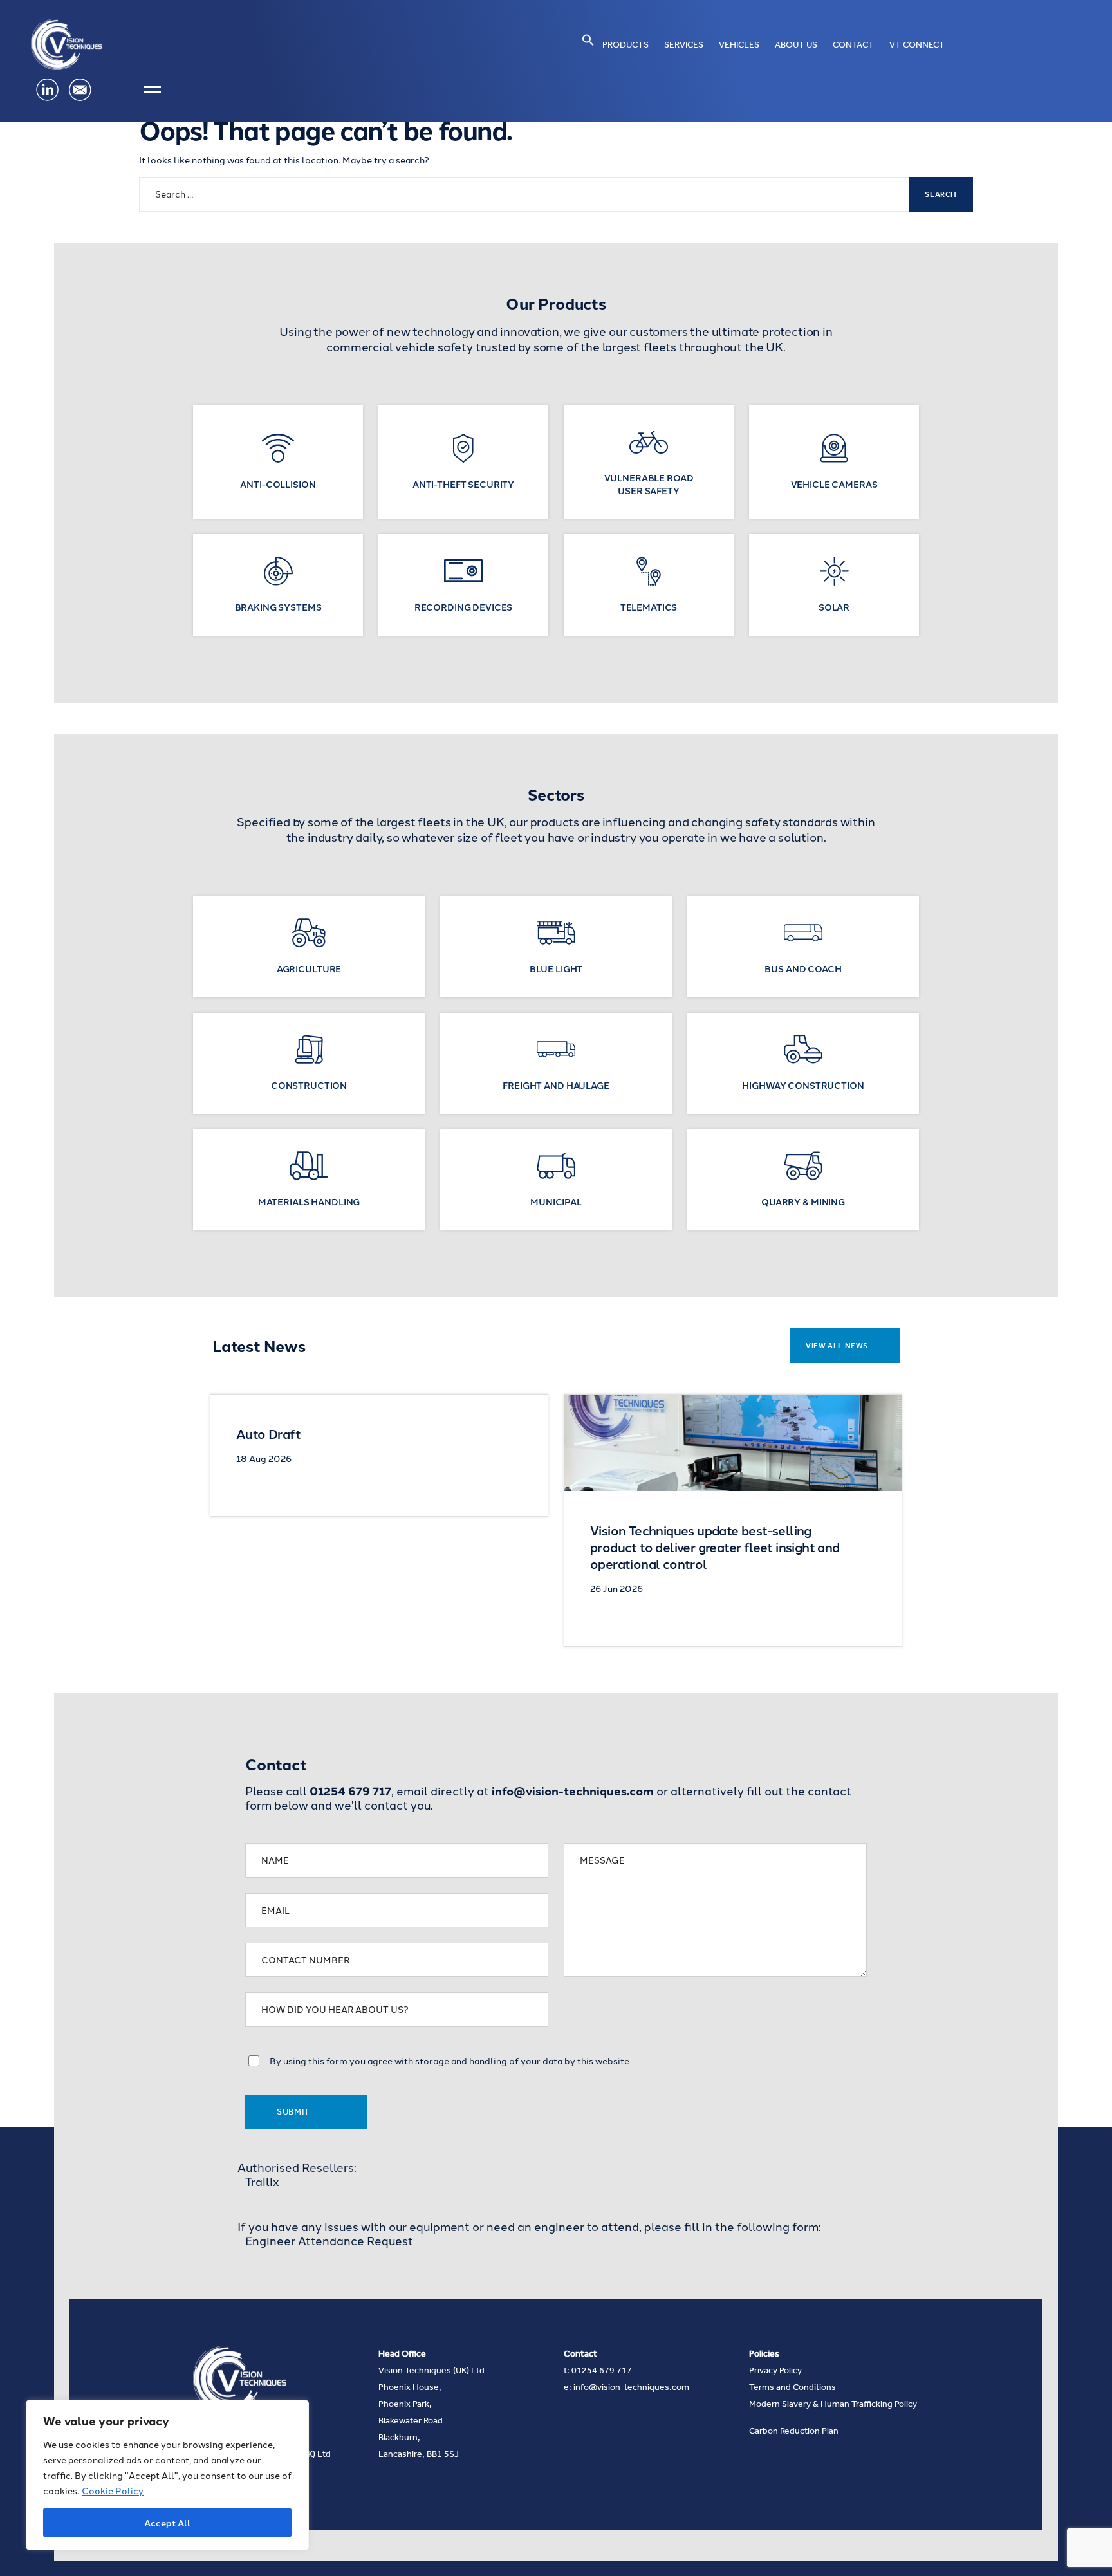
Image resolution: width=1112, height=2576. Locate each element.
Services (684, 45)
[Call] (113, 90)
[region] (167, 2475)
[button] (588, 40)
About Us (796, 45)
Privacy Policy (775, 2370)
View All (837, 1346)
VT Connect (917, 45)
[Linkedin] (47, 90)
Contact (853, 45)
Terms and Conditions (792, 2387)
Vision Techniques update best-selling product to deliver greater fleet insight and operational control (715, 1547)
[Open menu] (153, 90)
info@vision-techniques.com (631, 2387)
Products (625, 45)
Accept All (167, 2523)
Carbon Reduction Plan (794, 2431)
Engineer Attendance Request (329, 2241)
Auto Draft (268, 1433)
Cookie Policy (113, 2490)
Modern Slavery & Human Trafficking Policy (833, 2404)
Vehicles (739, 45)
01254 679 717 (602, 2370)
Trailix (262, 2182)
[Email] (80, 90)
